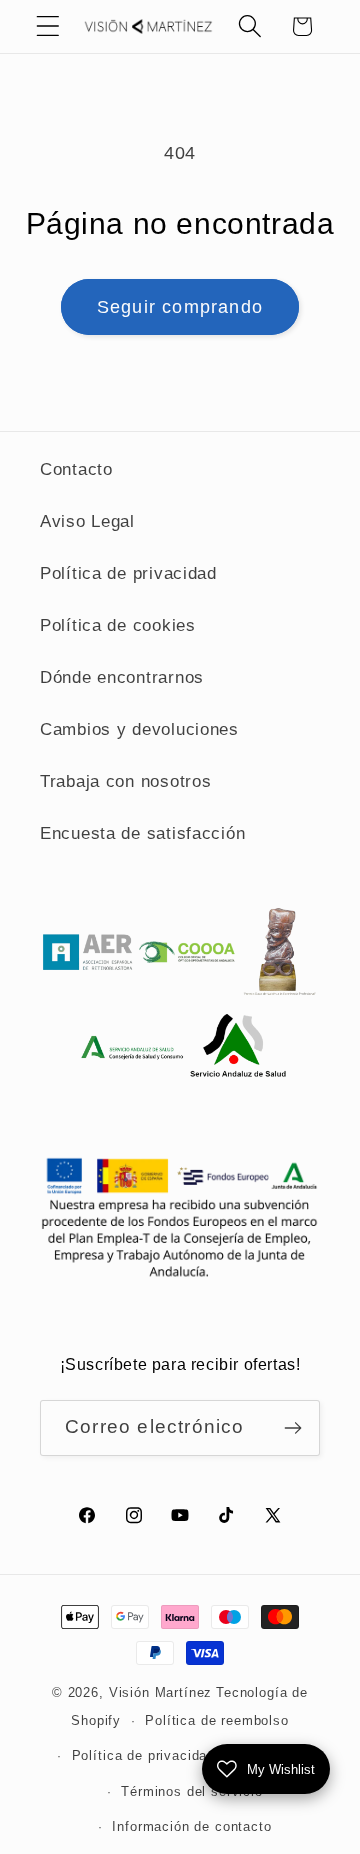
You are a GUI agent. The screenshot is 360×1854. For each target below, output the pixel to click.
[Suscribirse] (292, 1428)
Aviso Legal (87, 521)
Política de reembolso (217, 1720)
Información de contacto (191, 1826)
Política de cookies (118, 625)
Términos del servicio (192, 1791)
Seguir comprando (180, 307)
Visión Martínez (161, 1692)
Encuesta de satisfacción (142, 833)
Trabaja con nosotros (125, 781)
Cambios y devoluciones (139, 729)
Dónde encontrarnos (122, 677)
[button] (48, 26)
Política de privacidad (128, 573)
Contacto (76, 469)
